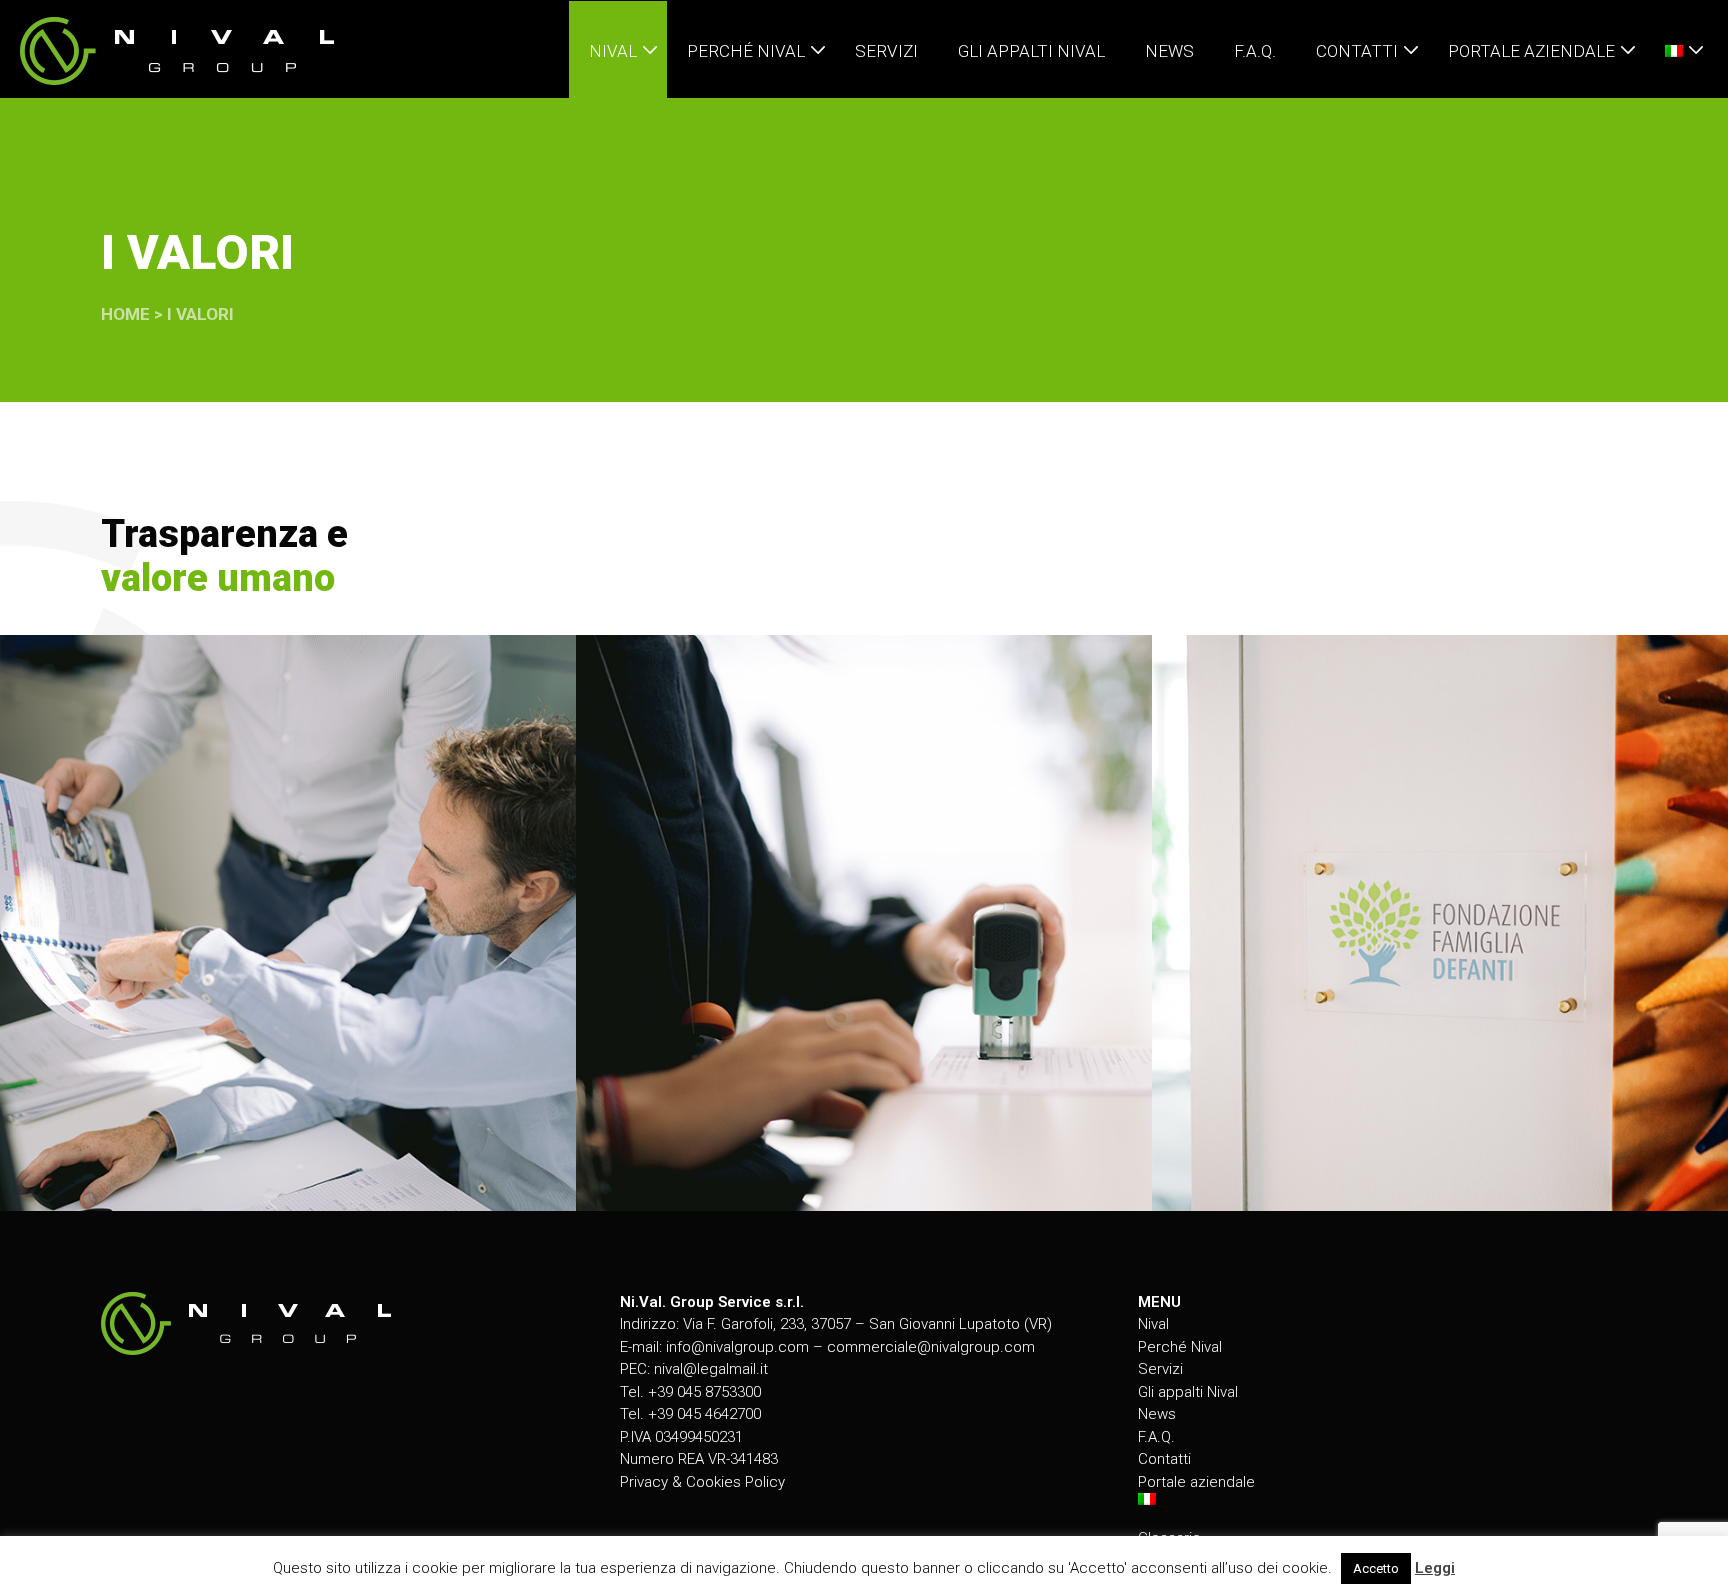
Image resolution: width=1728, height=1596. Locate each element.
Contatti (1164, 1459)
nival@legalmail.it (711, 1369)
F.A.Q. (1156, 1437)
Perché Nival (1180, 1347)
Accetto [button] (1376, 1568)
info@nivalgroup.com (737, 1347)
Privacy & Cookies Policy (702, 1482)
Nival (1153, 1324)
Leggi (1435, 1568)
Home (125, 314)
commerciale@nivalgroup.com (931, 1347)
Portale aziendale (1196, 1482)
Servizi (1160, 1369)
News (1157, 1414)
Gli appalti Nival (1188, 1392)
